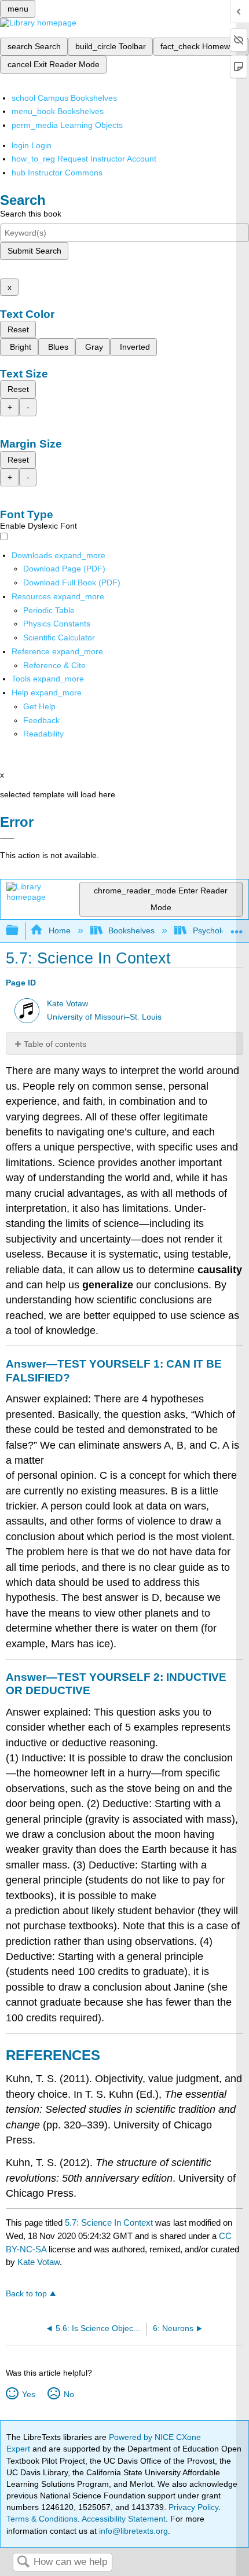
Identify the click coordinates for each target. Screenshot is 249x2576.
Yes (28, 2394)
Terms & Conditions (42, 2519)
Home (59, 930)
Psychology (213, 930)
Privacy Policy (193, 2507)
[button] (41, 720)
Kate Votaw (67, 1004)
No (69, 2394)
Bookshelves (131, 930)
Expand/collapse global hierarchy (20, 931)
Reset (18, 329)
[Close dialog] (7, 838)
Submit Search (34, 251)
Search (23, 2562)
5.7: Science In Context (109, 2223)
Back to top (26, 2294)
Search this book (31, 214)
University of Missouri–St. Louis (104, 1017)
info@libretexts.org (132, 2531)
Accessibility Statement (124, 2519)
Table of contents (55, 1044)
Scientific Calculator (59, 637)
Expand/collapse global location (237, 927)
